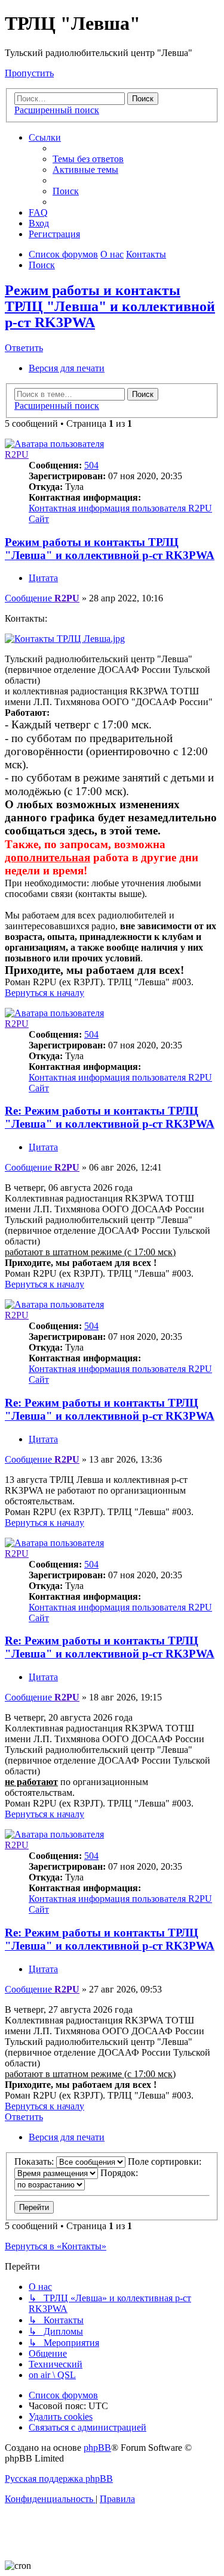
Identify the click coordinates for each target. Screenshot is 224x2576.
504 (91, 465)
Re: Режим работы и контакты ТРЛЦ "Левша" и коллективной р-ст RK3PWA (110, 1117)
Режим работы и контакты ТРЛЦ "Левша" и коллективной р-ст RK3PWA (110, 306)
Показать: (35, 2161)
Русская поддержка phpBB (59, 2479)
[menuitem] (88, 159)
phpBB (97, 2448)
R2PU (17, 454)
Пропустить (29, 73)
